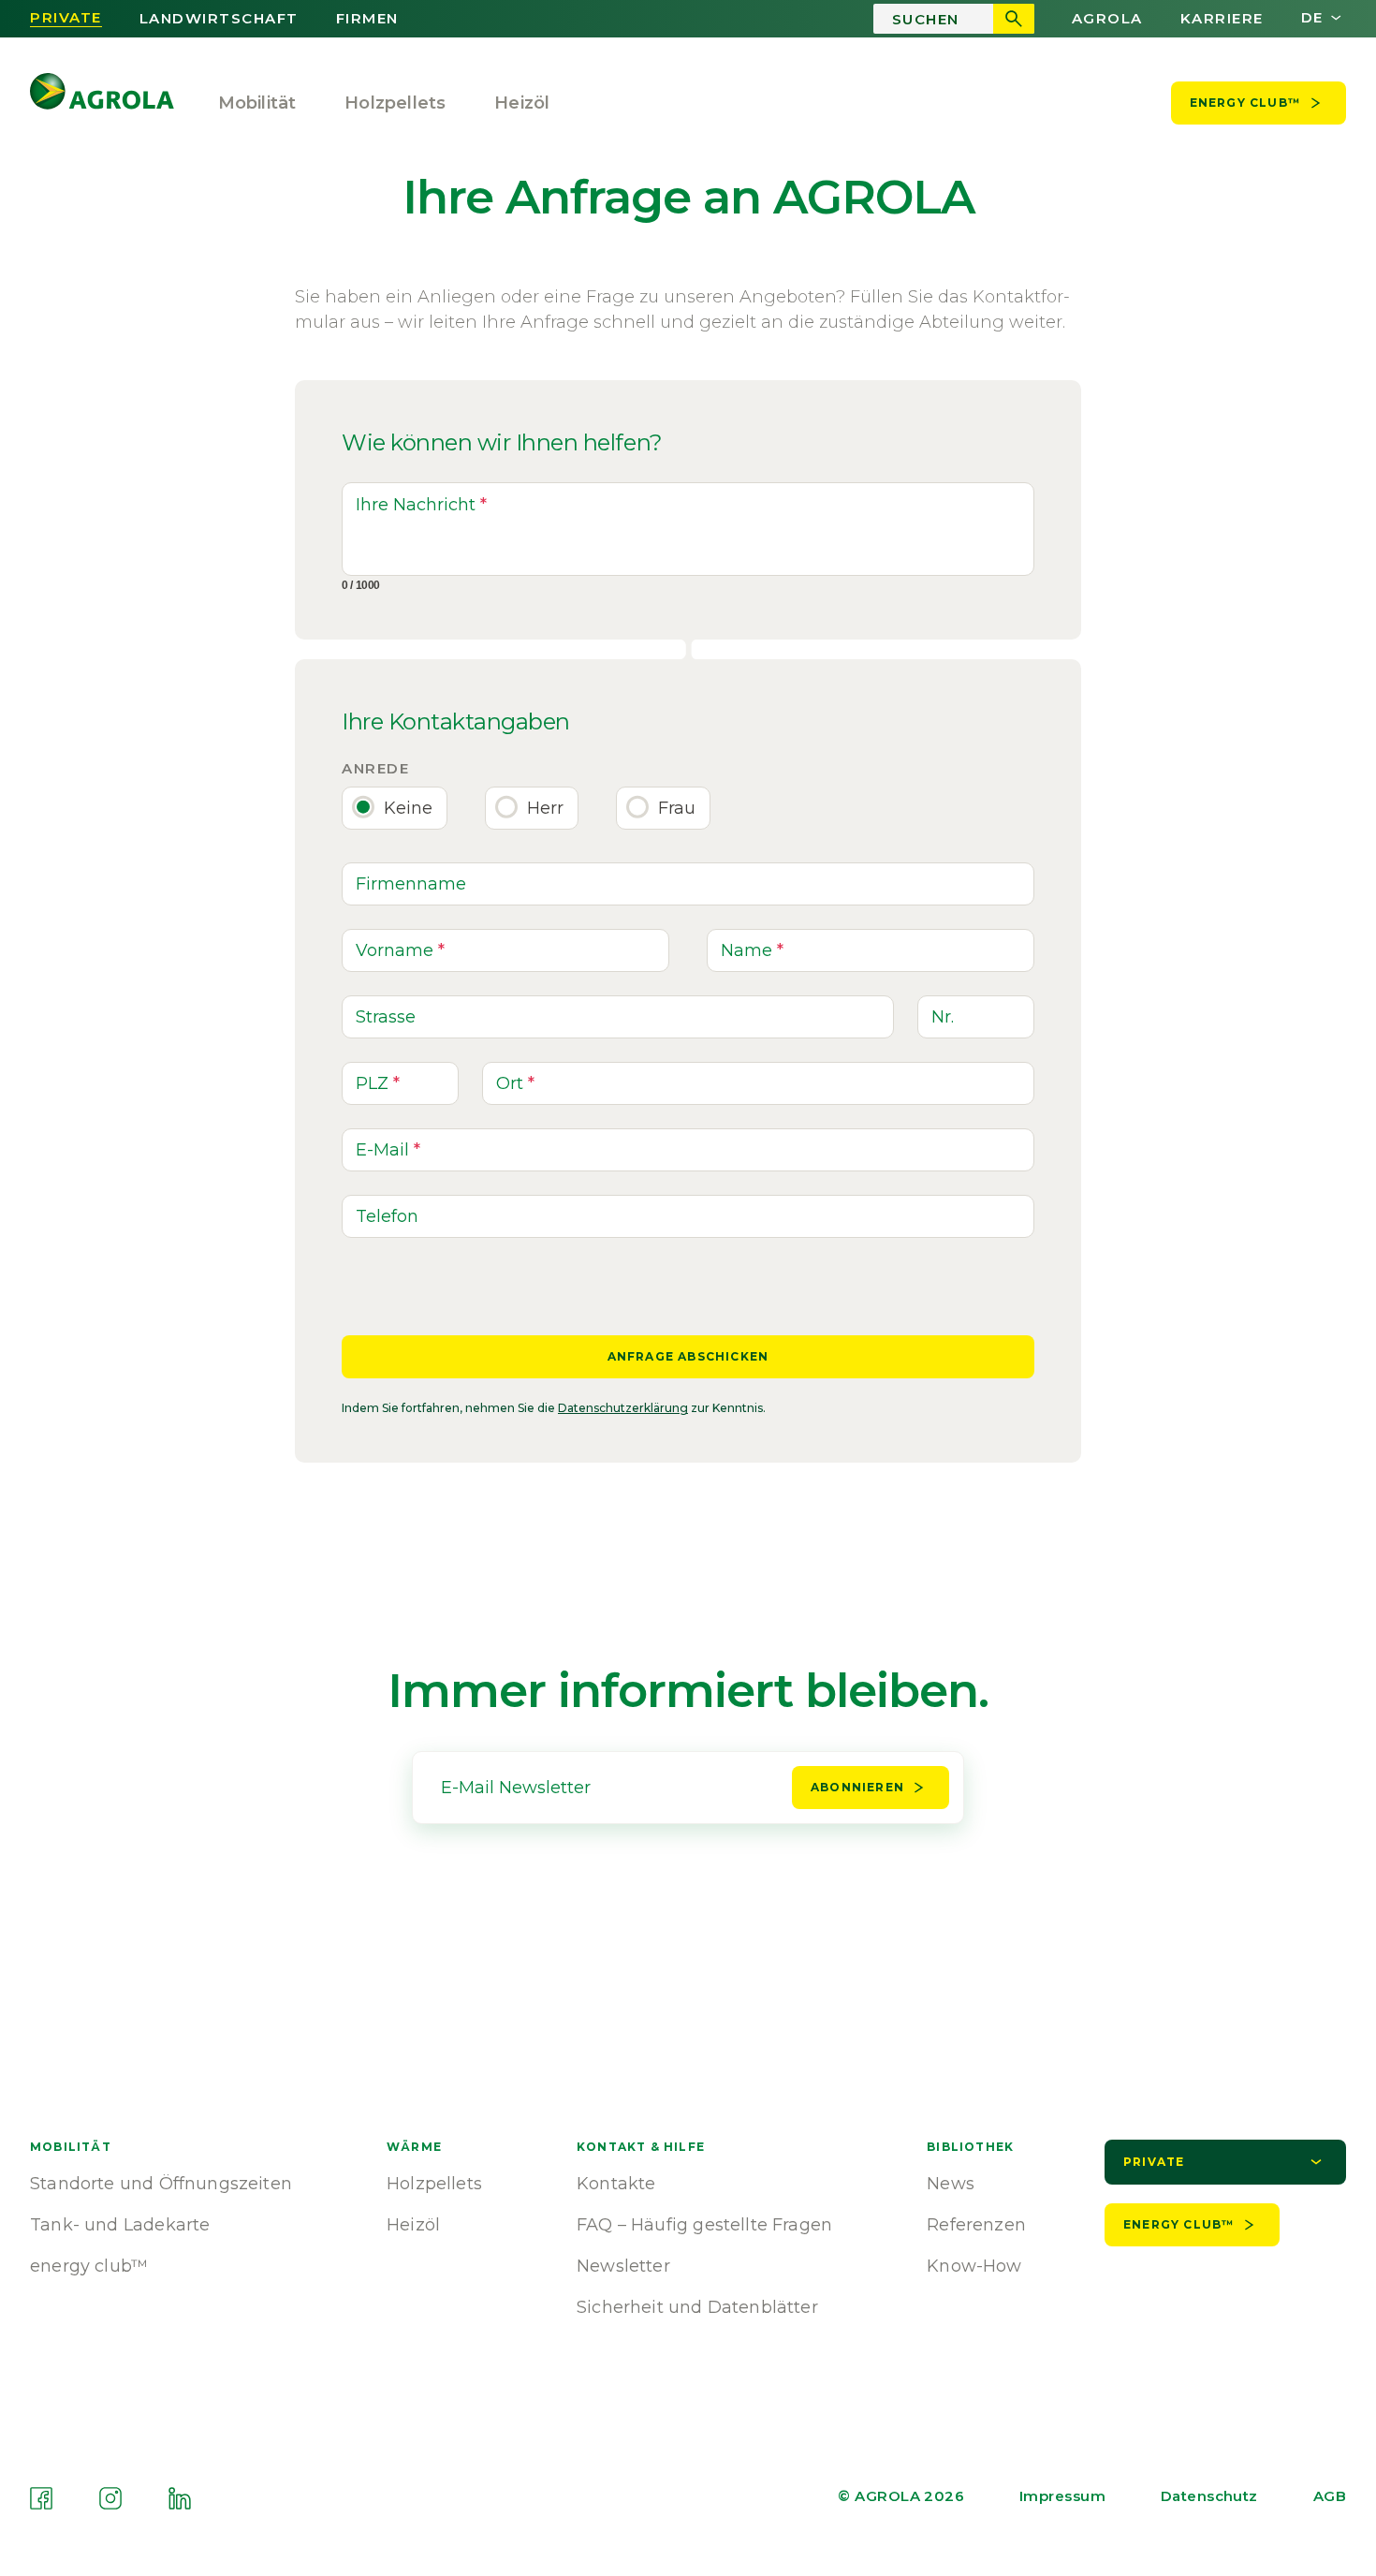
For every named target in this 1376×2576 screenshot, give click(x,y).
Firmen (367, 19)
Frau (677, 808)
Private (66, 18)
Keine (408, 808)
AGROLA (1107, 19)
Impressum (1062, 2496)
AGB (1330, 2496)
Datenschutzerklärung (623, 1408)
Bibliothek (970, 2147)
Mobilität (257, 103)
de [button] (1312, 18)
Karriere (1222, 19)
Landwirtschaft (219, 19)
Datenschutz (1209, 2496)
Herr (545, 808)
